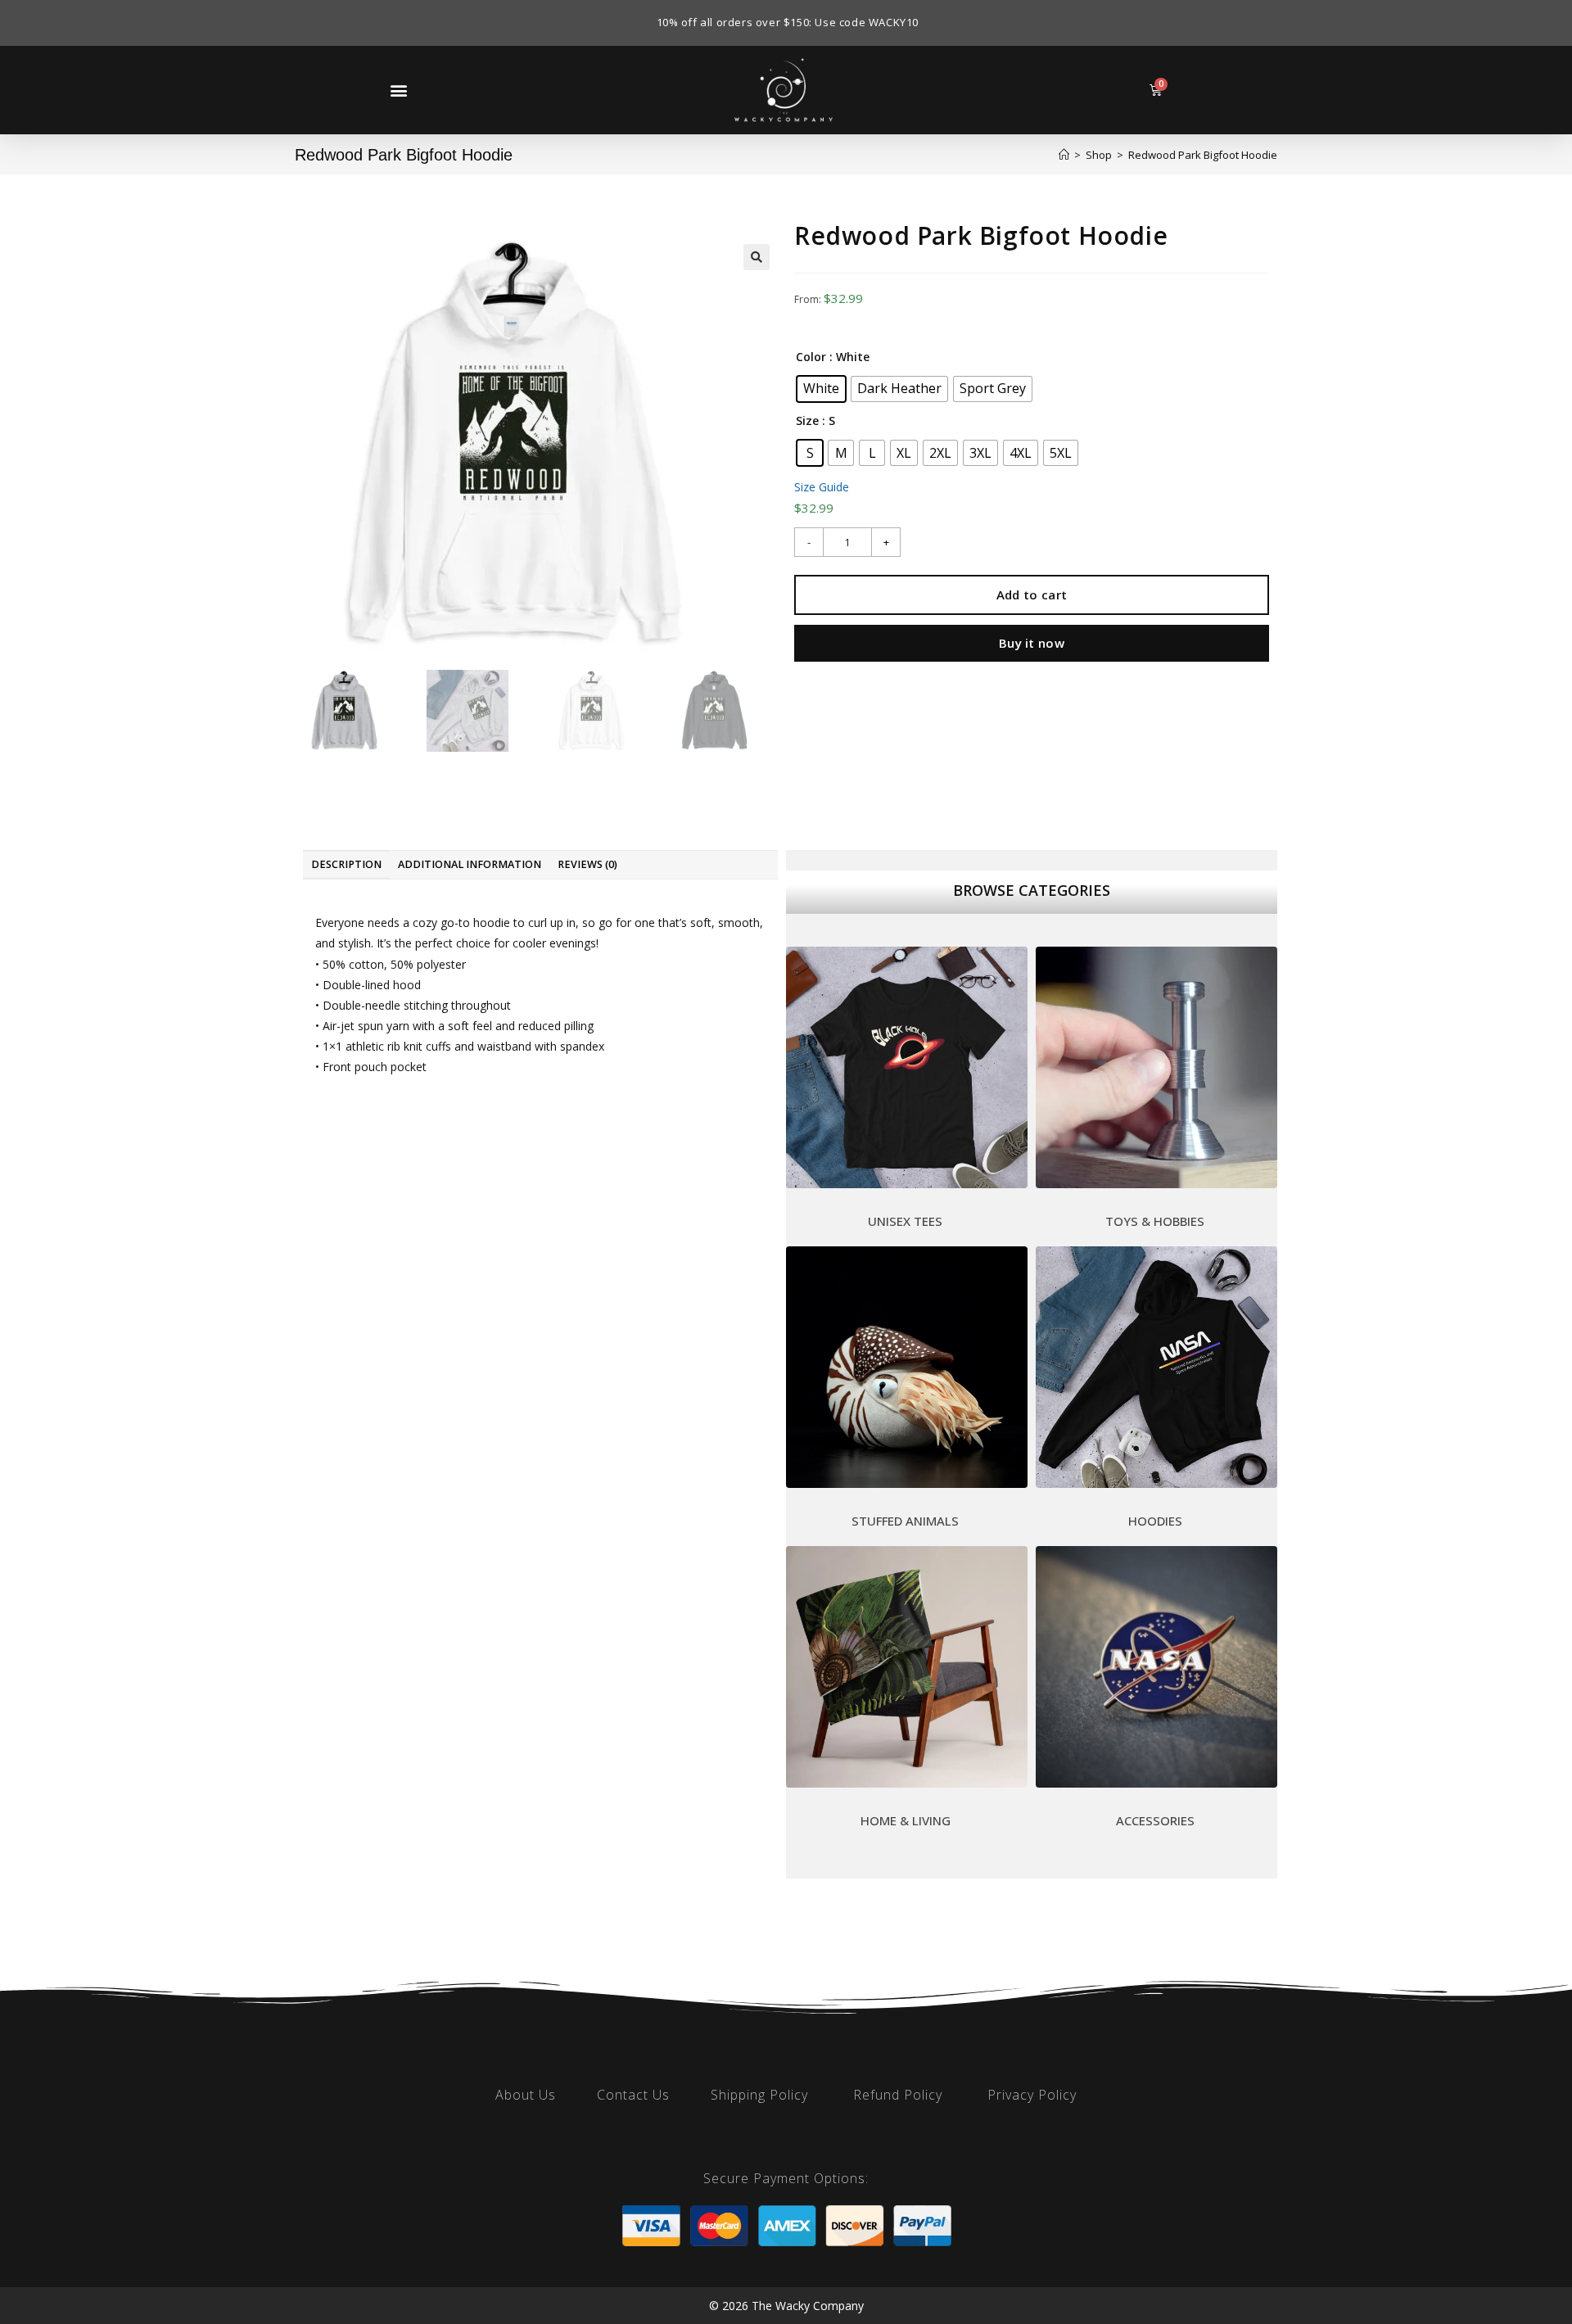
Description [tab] (346, 864)
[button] (398, 90)
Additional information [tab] (470, 864)
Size (807, 420)
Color (811, 357)
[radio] (821, 389)
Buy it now (1032, 643)
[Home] (1064, 155)
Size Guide (822, 487)
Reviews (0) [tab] (587, 864)
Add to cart (1032, 595)
